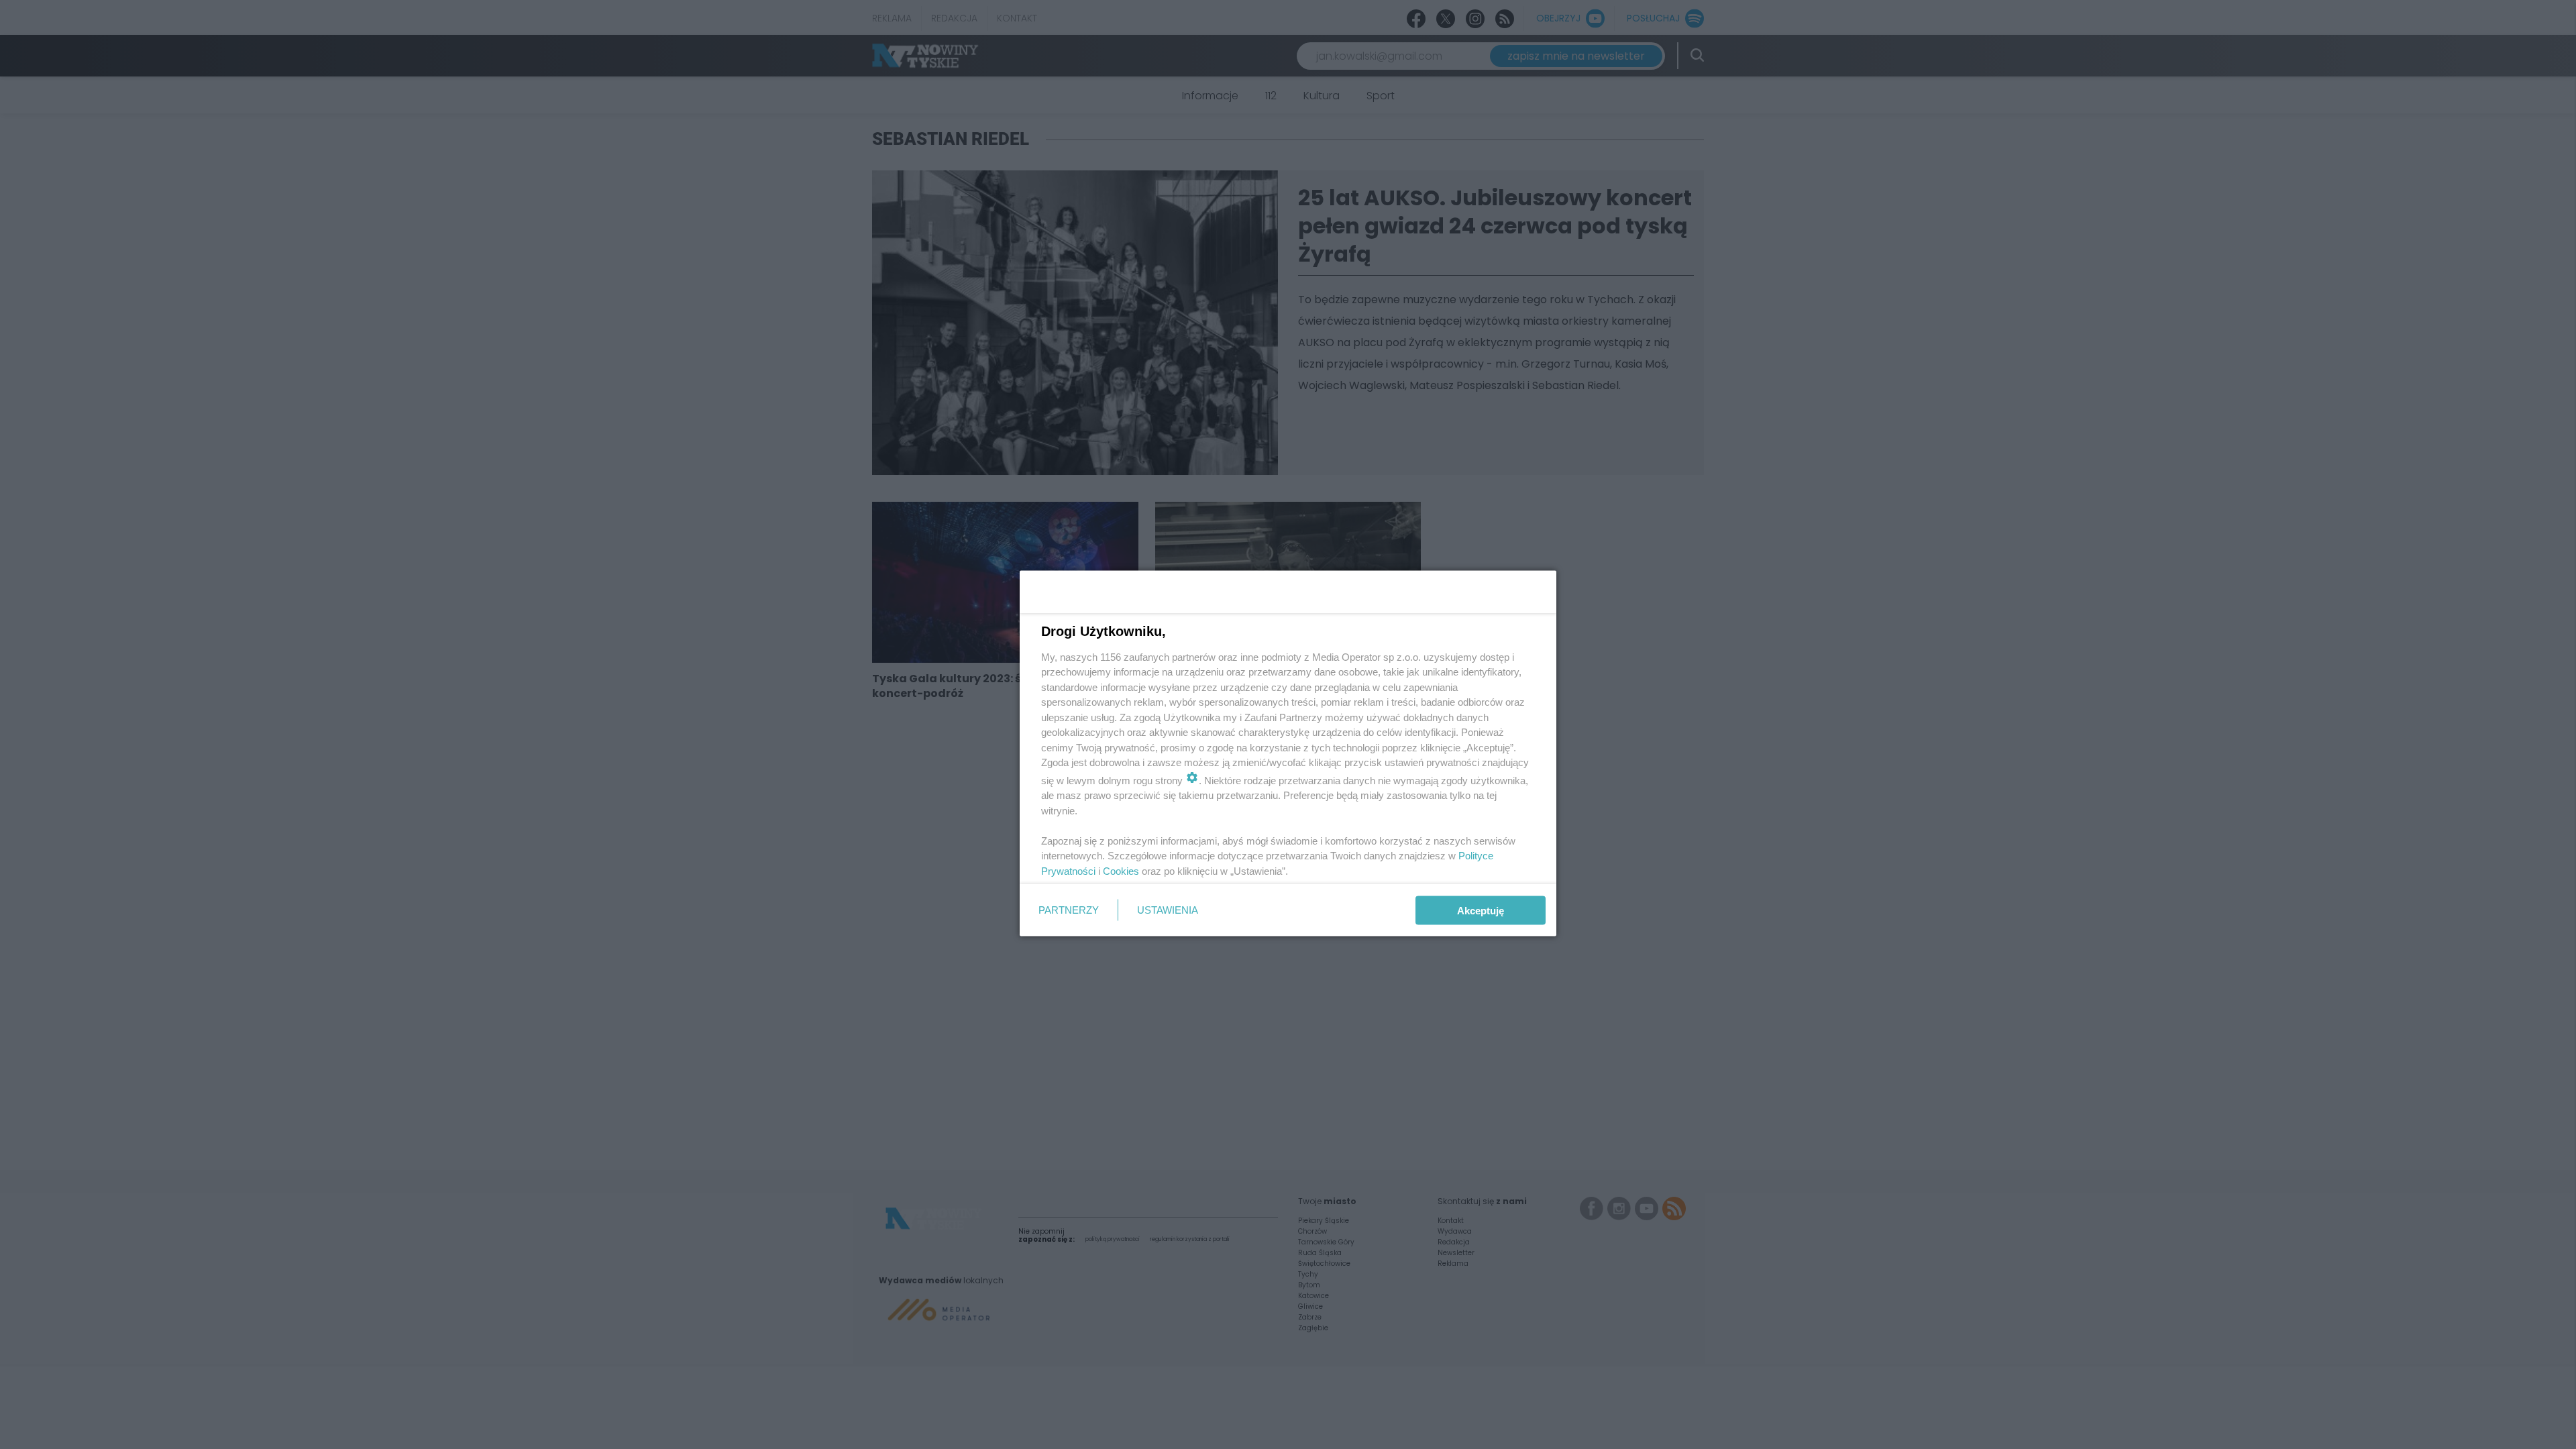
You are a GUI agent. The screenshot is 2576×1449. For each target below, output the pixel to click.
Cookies (1121, 870)
